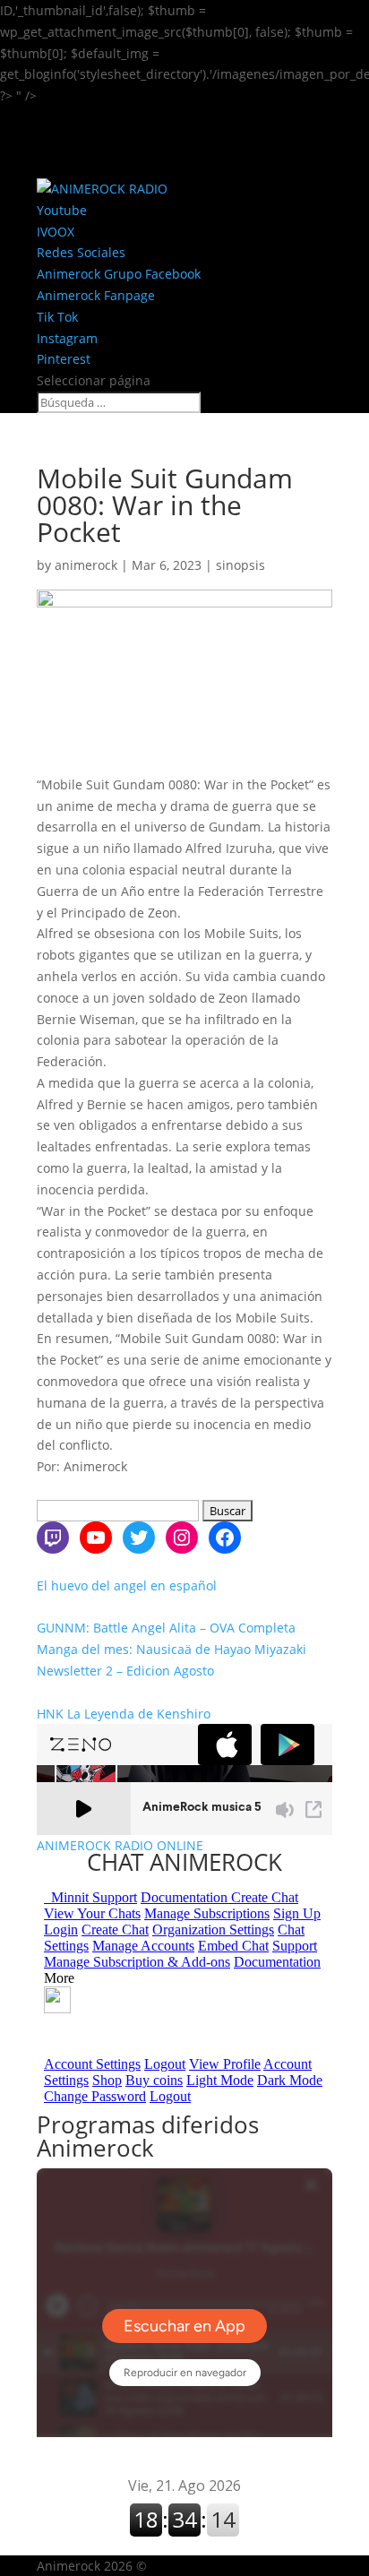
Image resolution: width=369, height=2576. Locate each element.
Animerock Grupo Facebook (119, 274)
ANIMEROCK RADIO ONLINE (120, 1846)
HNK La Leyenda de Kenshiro (124, 1714)
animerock (86, 565)
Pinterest (64, 359)
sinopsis (240, 565)
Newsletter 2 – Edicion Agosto (125, 1671)
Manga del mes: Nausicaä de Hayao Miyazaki (172, 1649)
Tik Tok (57, 317)
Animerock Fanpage (96, 295)
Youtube (62, 210)
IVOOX (56, 232)
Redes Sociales (81, 252)
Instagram (67, 338)
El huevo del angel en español (127, 1585)
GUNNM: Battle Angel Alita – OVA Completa (166, 1628)
